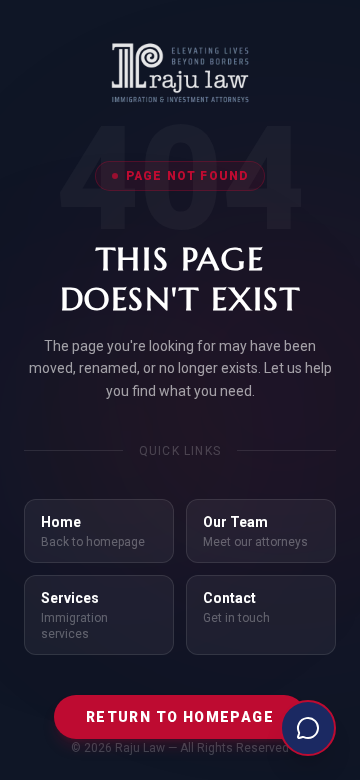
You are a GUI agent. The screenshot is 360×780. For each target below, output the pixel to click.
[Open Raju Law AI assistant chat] (308, 728)
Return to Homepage (180, 717)
